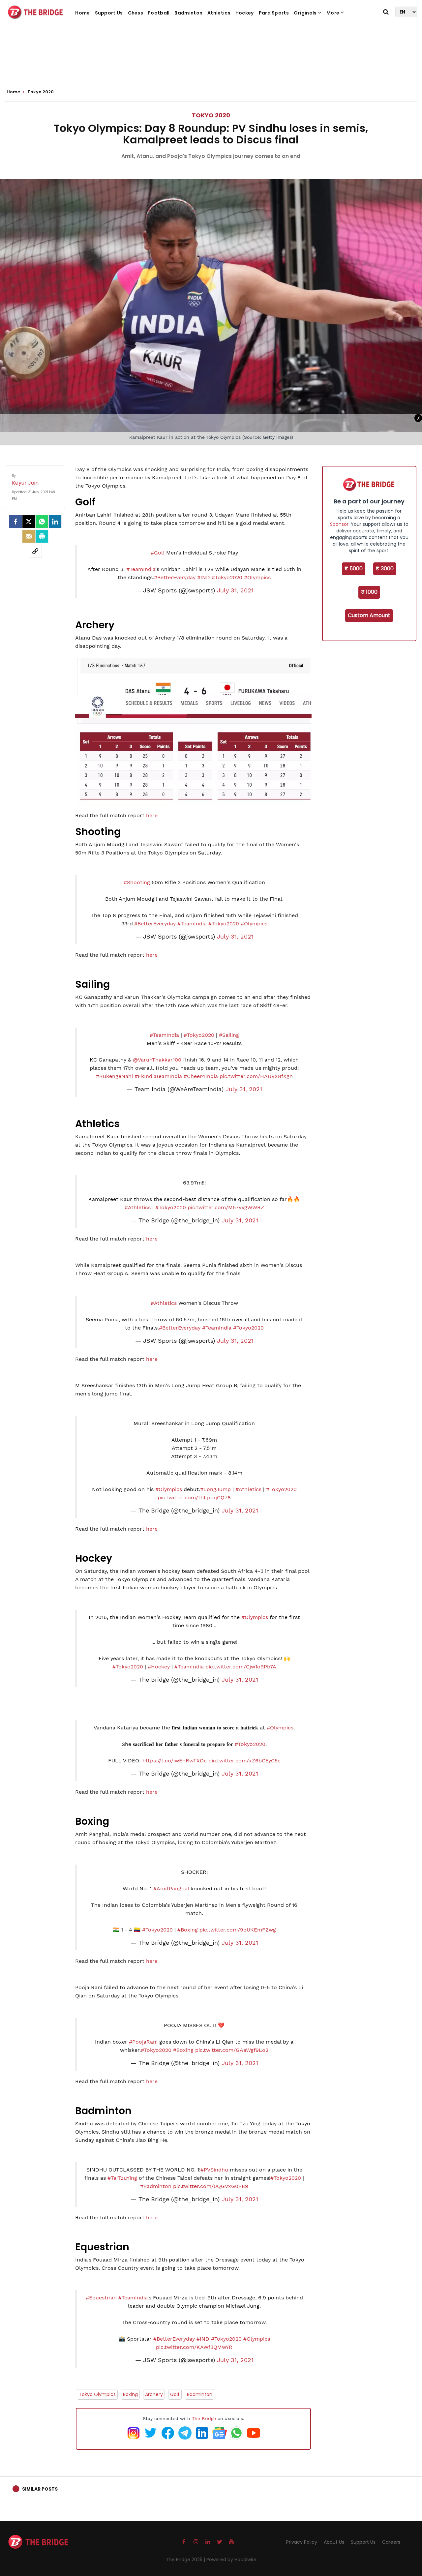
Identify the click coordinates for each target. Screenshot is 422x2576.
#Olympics (257, 577)
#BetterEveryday (175, 577)
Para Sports (274, 13)
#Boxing (188, 1930)
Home (82, 13)
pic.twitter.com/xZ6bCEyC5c (244, 1761)
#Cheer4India (201, 1076)
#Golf (158, 553)
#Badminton (156, 2186)
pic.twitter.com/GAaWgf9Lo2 (232, 2050)
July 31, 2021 (235, 590)
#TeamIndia (141, 569)
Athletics (219, 13)
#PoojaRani (143, 2042)
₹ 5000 (354, 569)
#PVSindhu (214, 2170)
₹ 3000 (385, 569)
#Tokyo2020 (227, 577)
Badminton (188, 13)
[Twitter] (29, 522)
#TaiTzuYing (122, 2178)
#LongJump (215, 1489)
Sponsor (339, 524)
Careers (391, 2542)
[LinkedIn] (55, 522)
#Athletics (138, 1207)
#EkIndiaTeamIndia (158, 1076)
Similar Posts (40, 2489)
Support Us (109, 13)
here (152, 815)
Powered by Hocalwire (231, 2560)
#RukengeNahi (114, 1076)
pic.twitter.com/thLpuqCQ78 (194, 1498)
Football (159, 13)
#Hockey (159, 1667)
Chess (136, 13)
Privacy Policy (302, 2542)
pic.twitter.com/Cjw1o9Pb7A (241, 1667)
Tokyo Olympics (97, 2394)
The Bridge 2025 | (186, 2560)
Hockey (245, 13)
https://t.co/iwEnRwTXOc (175, 1761)
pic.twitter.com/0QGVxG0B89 (211, 2186)
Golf (175, 2394)
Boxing (130, 2394)
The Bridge (204, 2418)
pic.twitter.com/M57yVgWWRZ (226, 1207)
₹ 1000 (369, 592)
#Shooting (137, 882)
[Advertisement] (211, 63)
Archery (154, 2394)
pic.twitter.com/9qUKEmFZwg (238, 1930)
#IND (204, 577)
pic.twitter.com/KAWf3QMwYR (194, 2347)
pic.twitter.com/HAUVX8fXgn (256, 1076)
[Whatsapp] (42, 522)
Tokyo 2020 (211, 115)
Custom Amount (369, 615)
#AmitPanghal (171, 1888)
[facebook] (15, 522)
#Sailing (229, 1035)
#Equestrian (101, 2298)
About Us (334, 2542)
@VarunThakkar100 (157, 1060)
